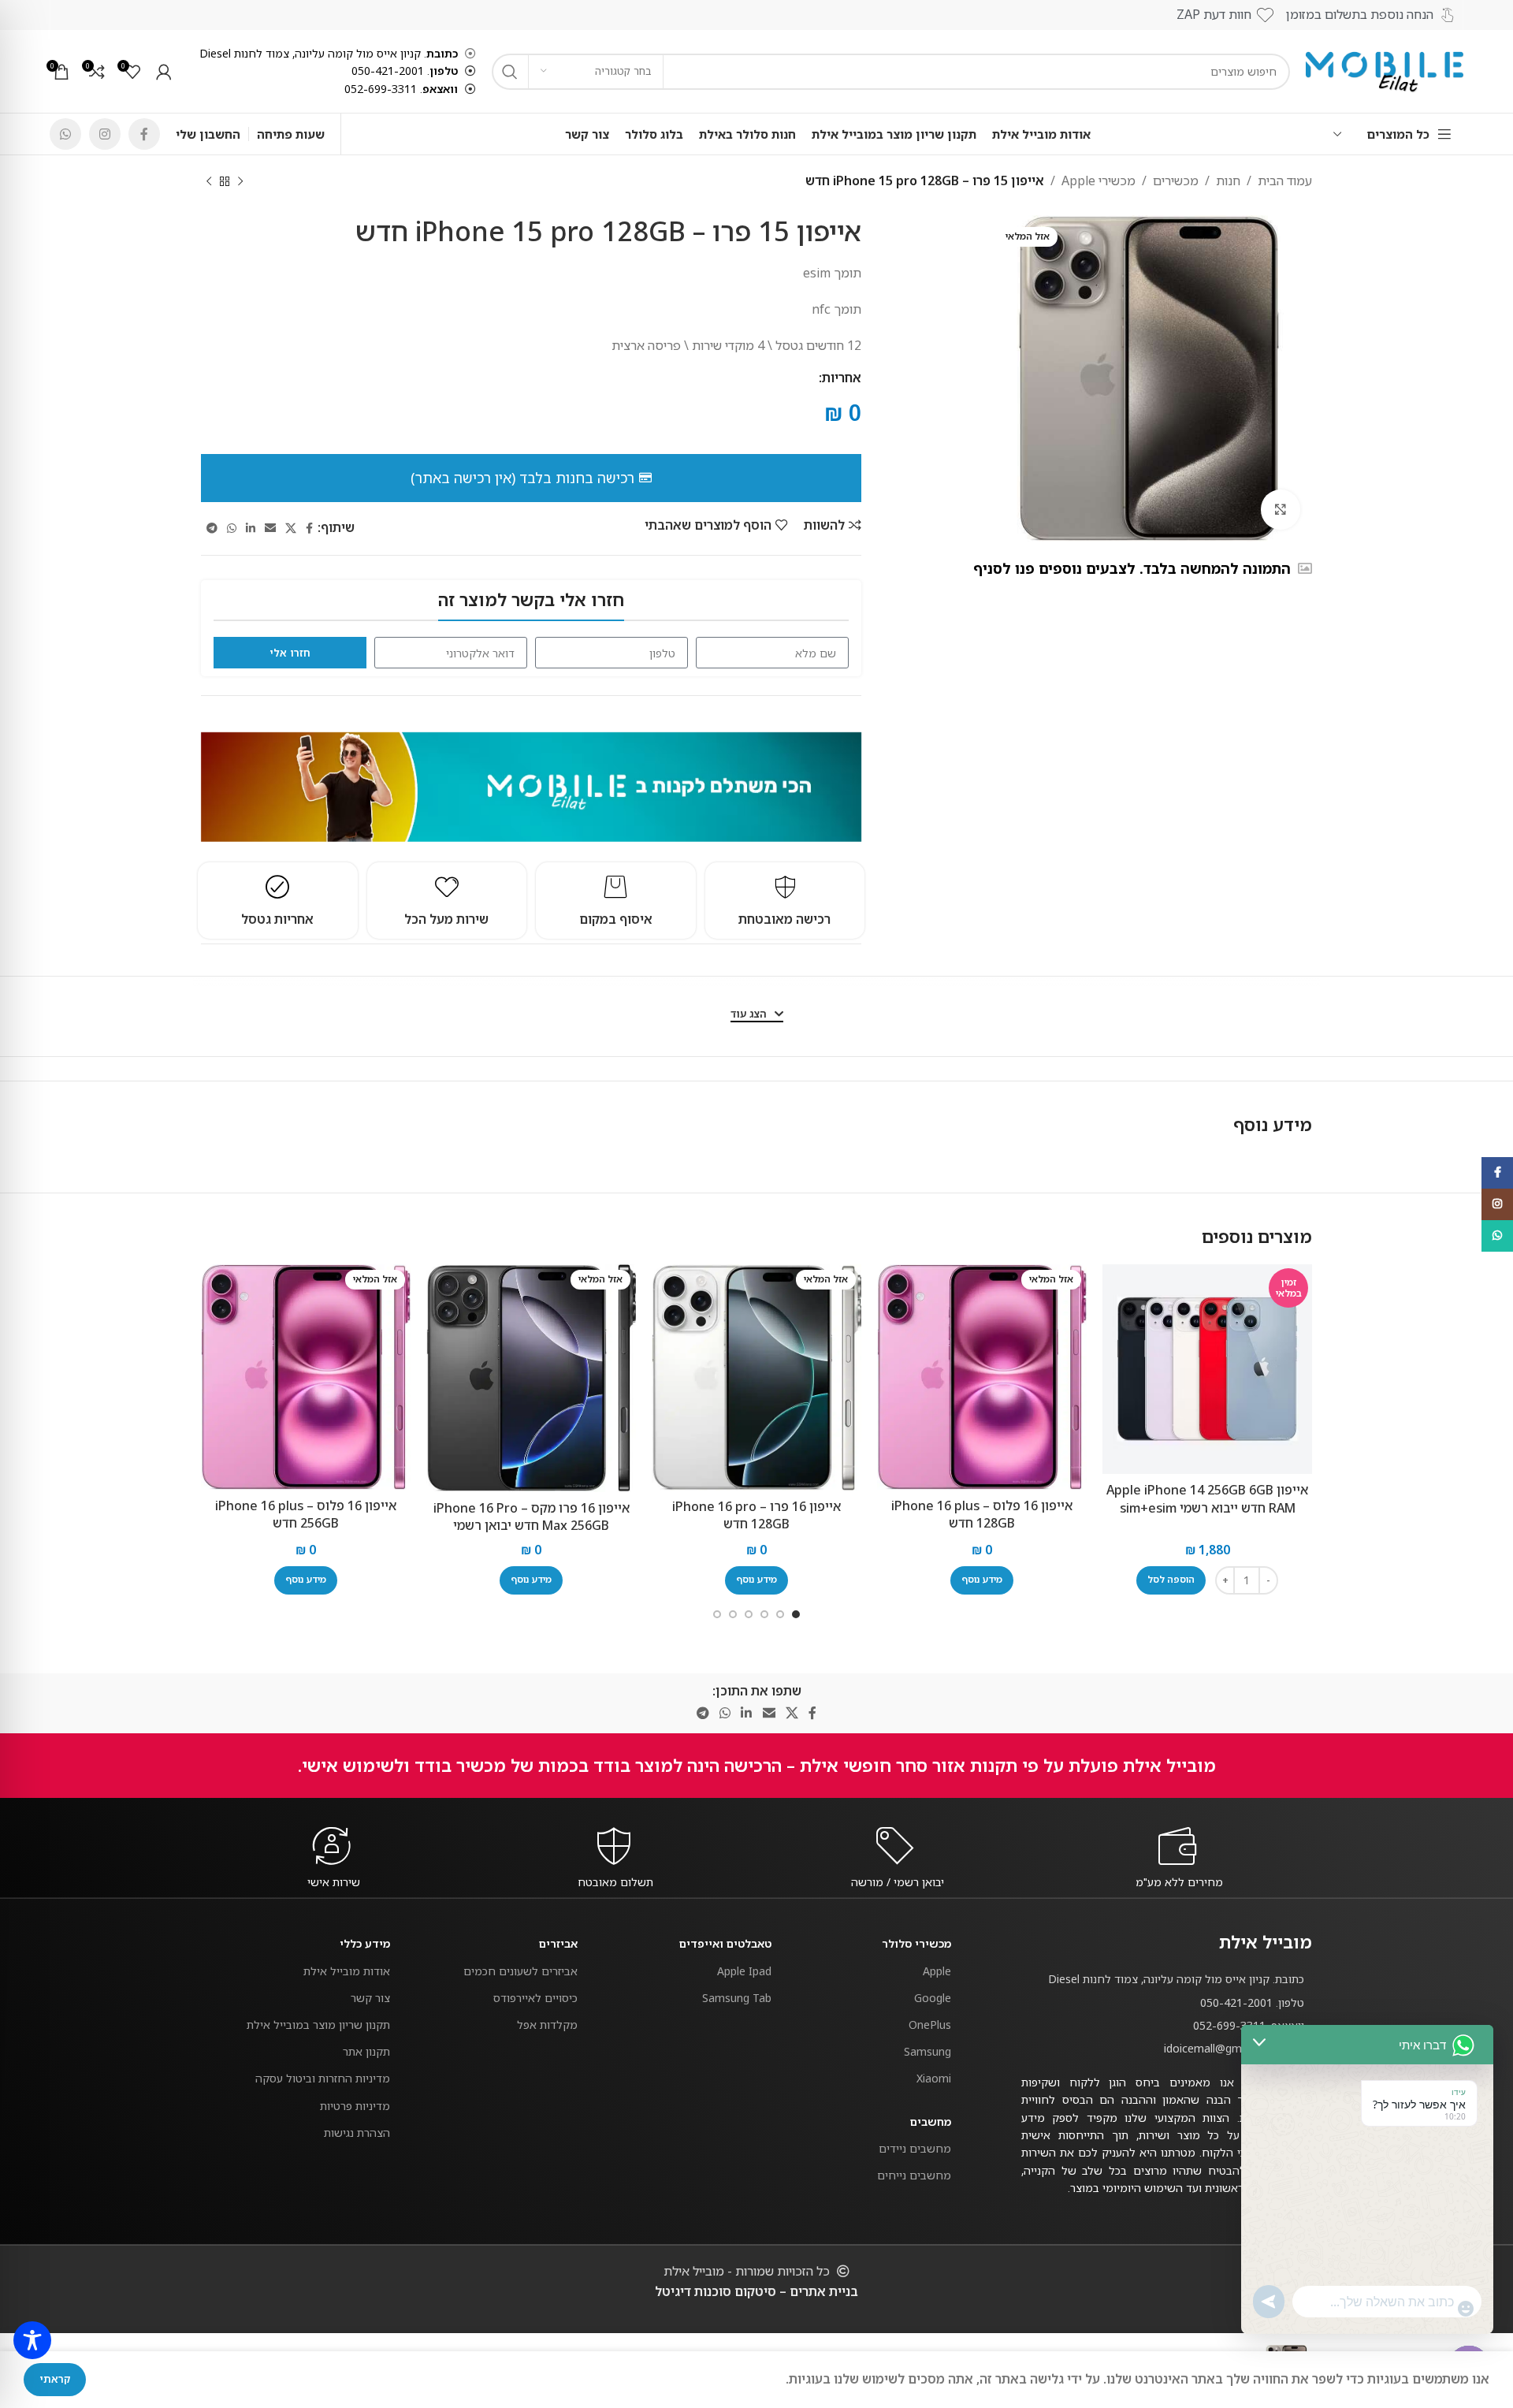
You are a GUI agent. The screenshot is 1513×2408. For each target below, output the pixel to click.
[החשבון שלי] (164, 72)
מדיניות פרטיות (355, 2106)
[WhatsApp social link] (65, 134)
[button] (1171, 1580)
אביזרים (558, 1943)
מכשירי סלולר (916, 1943)
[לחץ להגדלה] (1281, 509)
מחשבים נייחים (914, 2175)
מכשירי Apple (1099, 181)
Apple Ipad (744, 1971)
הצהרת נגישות (357, 2133)
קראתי (55, 2379)
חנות (1228, 181)
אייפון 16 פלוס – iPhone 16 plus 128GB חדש (982, 1514)
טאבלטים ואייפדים (725, 1943)
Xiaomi (934, 2078)
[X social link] (291, 528)
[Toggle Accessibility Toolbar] (32, 2340)
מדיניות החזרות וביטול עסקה (323, 2078)
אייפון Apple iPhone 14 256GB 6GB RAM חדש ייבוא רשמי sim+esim (1207, 1498)
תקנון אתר (366, 2051)
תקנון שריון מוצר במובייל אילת (318, 2025)
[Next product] (209, 182)
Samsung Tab (737, 1998)
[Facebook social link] (144, 134)
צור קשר (370, 1998)
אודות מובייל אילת (347, 1971)
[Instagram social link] (105, 134)
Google (933, 1998)
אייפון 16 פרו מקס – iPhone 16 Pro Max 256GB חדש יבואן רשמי (532, 1517)
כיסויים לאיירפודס (535, 1998)
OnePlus (930, 2025)
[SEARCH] (510, 72)
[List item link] (1167, 2003)
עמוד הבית (1285, 181)
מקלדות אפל (547, 2025)
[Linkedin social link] (251, 528)
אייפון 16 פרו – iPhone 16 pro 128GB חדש (756, 1515)
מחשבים (931, 2121)
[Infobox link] (1180, 1882)
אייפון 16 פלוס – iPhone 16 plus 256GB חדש (306, 1514)
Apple (937, 1971)
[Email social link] (270, 528)
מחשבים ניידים (915, 2148)
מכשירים (1176, 181)
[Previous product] (240, 182)
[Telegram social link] (212, 528)
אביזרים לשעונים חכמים (520, 1971)
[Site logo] (1385, 70)
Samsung (928, 2051)
